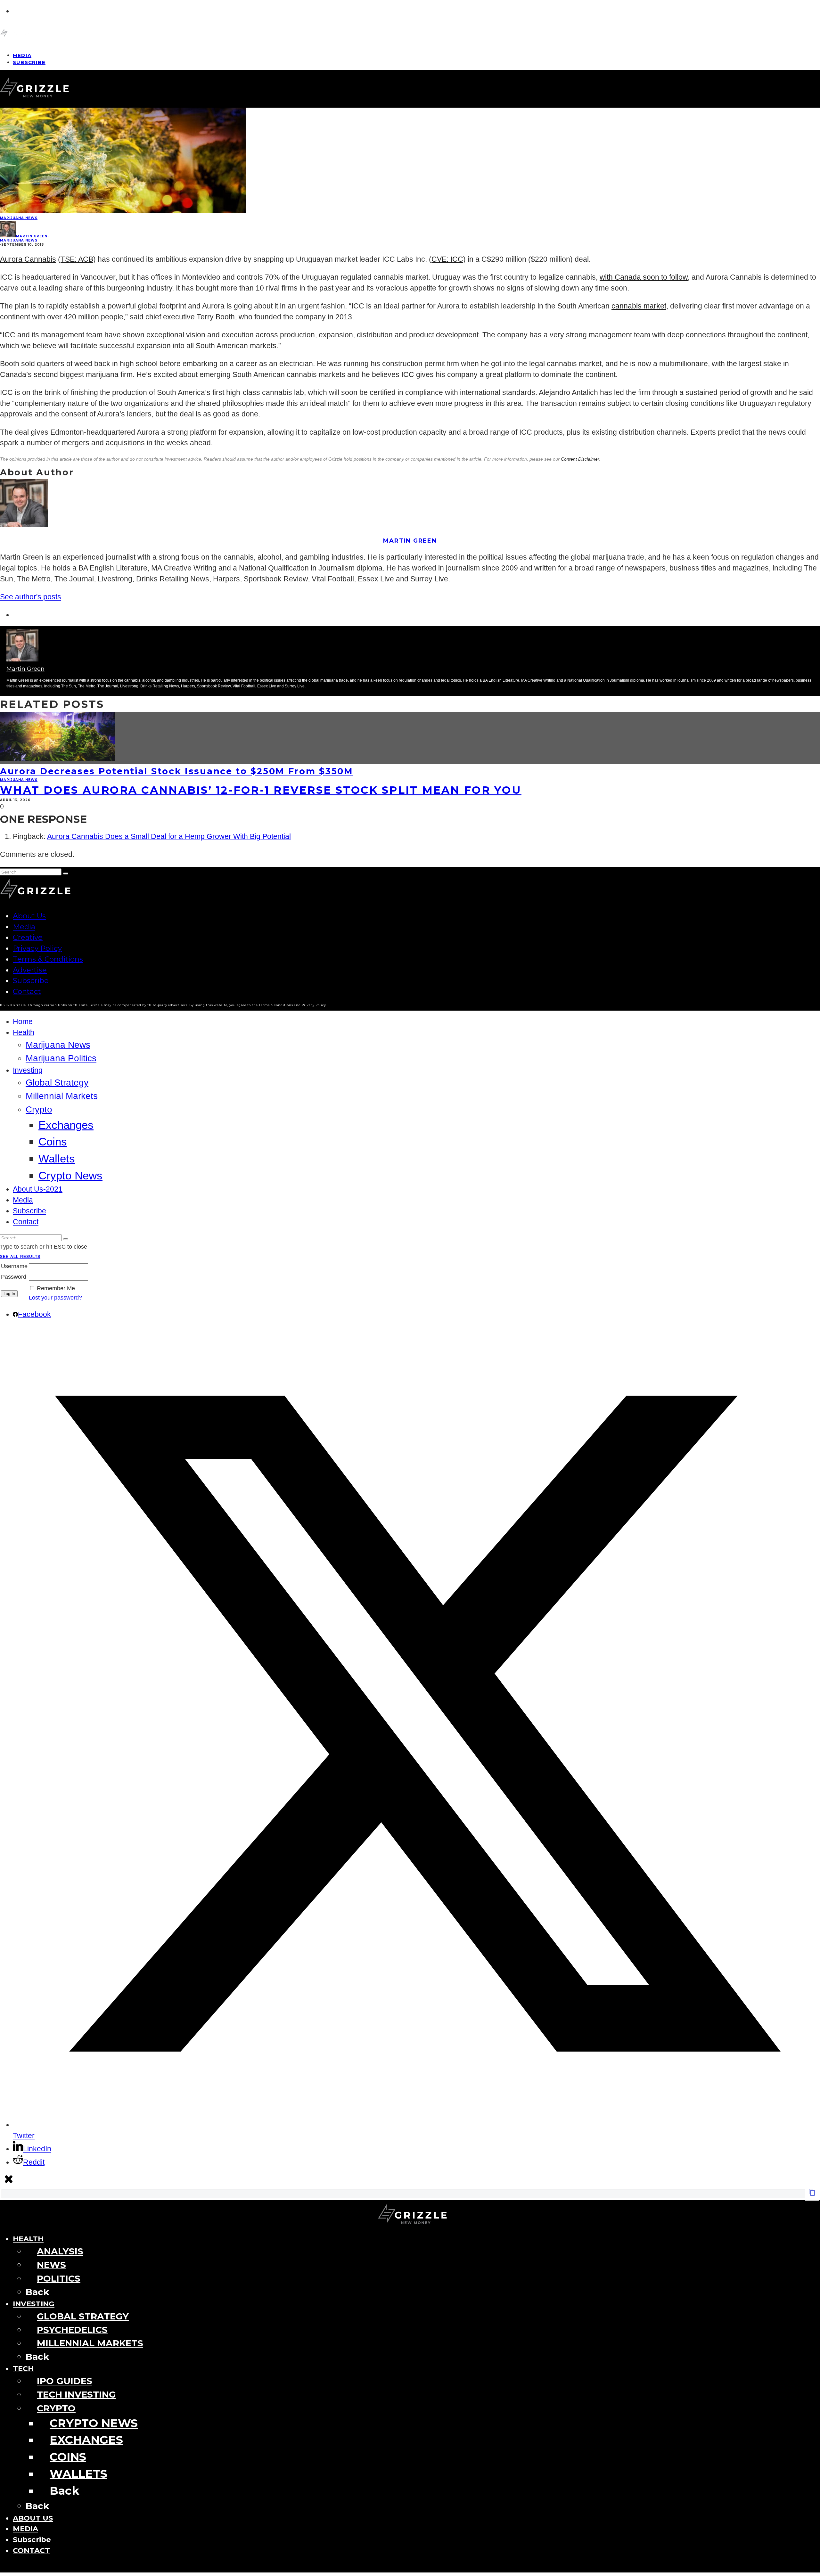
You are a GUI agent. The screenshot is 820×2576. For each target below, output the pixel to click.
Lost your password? (55, 1298)
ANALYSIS (60, 2251)
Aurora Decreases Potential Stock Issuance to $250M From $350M (177, 771)
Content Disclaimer (580, 459)
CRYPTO (56, 2408)
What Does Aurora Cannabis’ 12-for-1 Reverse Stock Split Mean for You (261, 790)
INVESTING (34, 2304)
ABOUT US (33, 2518)
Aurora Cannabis (28, 259)
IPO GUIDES (65, 2381)
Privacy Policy (37, 948)
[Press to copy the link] (812, 2194)
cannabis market (639, 306)
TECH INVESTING (76, 2394)
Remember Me (56, 1288)
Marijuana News (19, 218)
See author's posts (31, 597)
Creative (28, 937)
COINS (68, 2457)
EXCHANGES (86, 2440)
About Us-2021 (38, 1189)
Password (14, 1277)
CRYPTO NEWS (94, 2423)
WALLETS (78, 2474)
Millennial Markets (62, 1096)
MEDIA (25, 2529)
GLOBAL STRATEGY (83, 2316)
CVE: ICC (447, 259)
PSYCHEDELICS (72, 2330)
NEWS (51, 2265)
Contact (27, 991)
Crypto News (70, 1175)
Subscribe (29, 62)
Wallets (57, 1158)
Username (14, 1266)
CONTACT (31, 2550)
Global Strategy (57, 1083)
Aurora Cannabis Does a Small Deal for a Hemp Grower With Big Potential (169, 837)
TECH (23, 2368)
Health (24, 1033)
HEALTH (28, 2239)
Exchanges (66, 1125)
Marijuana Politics (61, 1058)
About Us (29, 916)
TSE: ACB (77, 259)
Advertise (30, 970)
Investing (28, 1070)
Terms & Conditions (48, 959)
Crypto (39, 1109)
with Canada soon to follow (644, 277)
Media (24, 927)
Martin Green (32, 236)
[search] (66, 874)
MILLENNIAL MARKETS (90, 2343)
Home (23, 1022)
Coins (53, 1141)
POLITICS (59, 2278)
